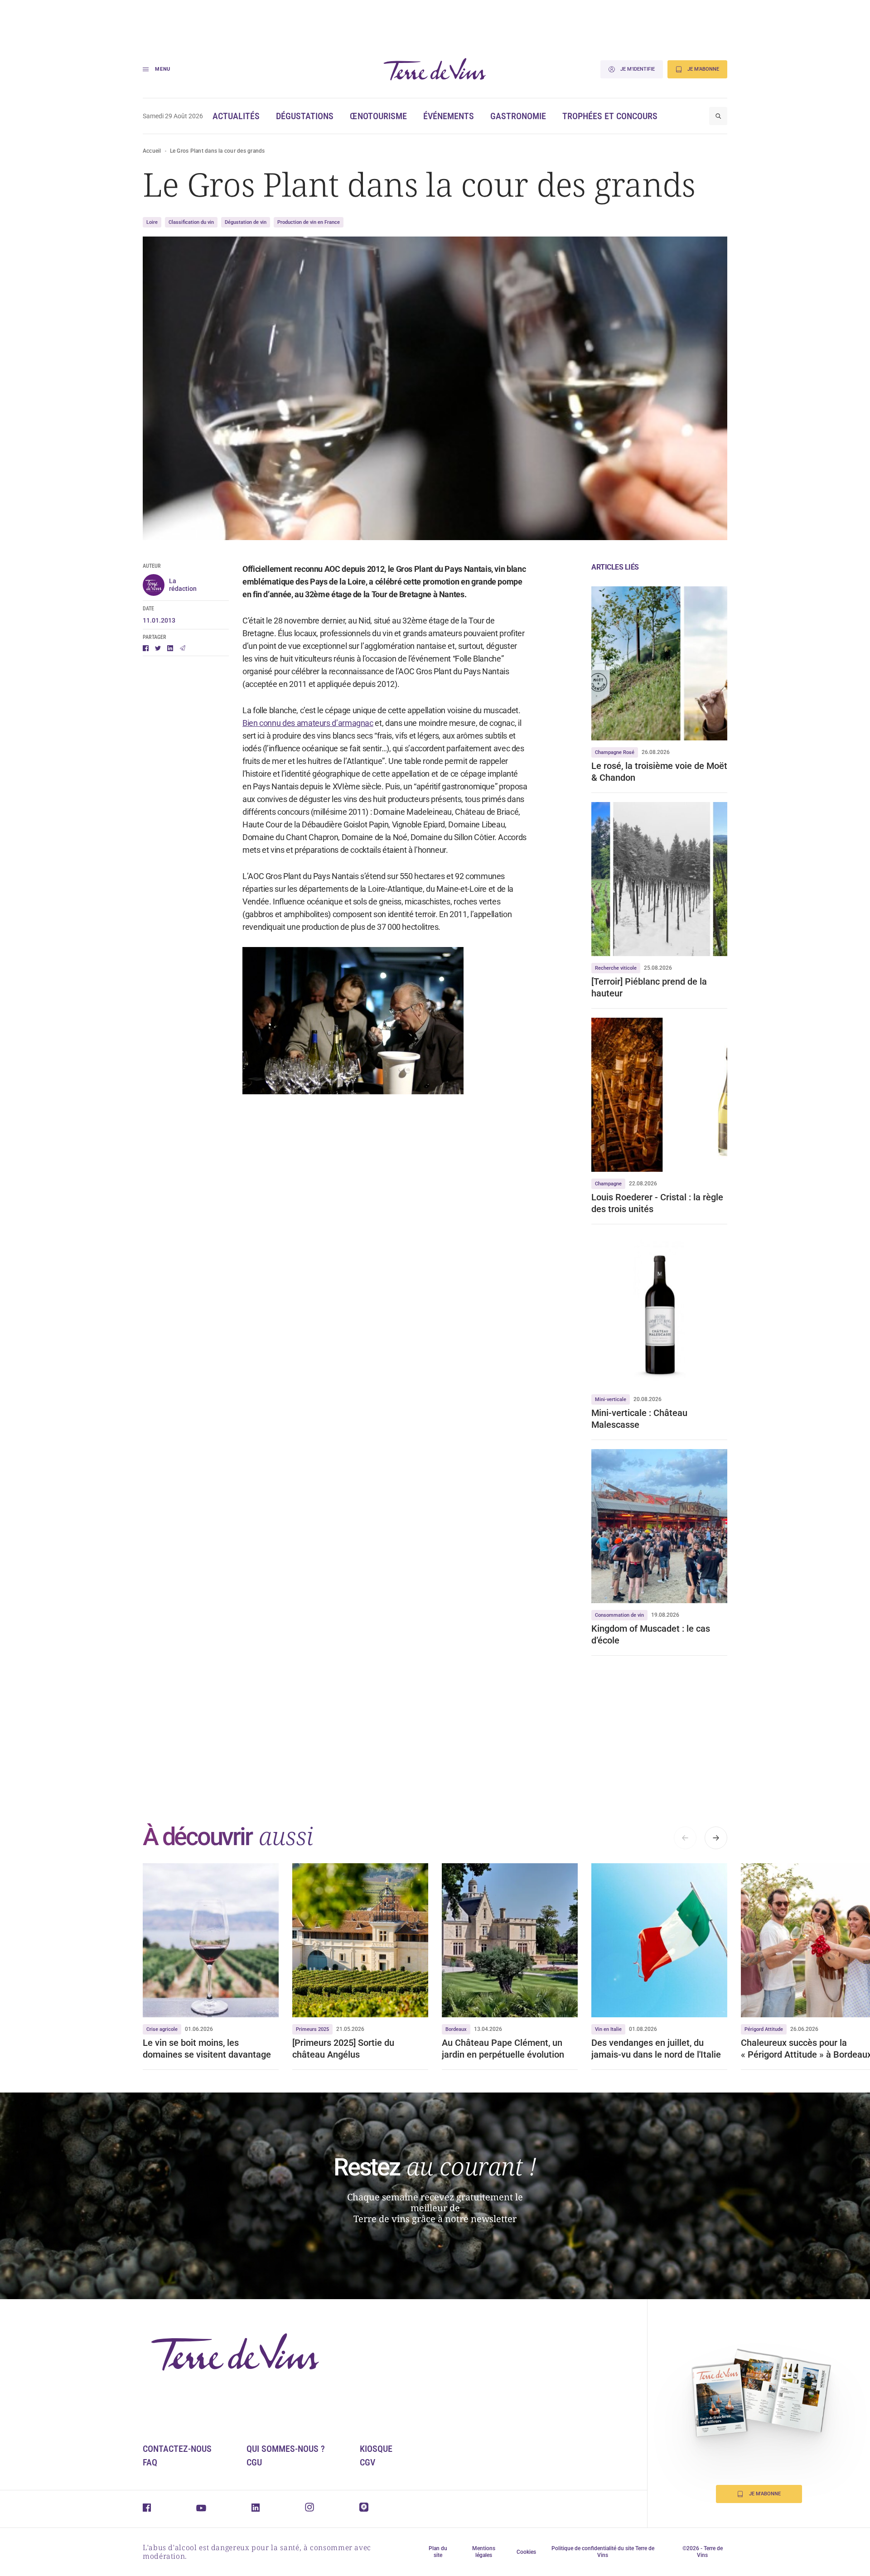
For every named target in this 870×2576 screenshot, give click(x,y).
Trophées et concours (610, 116)
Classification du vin (191, 222)
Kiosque (376, 2449)
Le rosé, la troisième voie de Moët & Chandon (659, 772)
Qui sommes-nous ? (286, 2449)
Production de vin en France (309, 222)
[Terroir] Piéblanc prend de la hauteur (649, 987)
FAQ (150, 2462)
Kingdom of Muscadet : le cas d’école (651, 1634)
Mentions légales (484, 2552)
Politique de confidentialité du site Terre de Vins (603, 2552)
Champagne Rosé (615, 752)
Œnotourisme (378, 116)
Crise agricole (162, 2029)
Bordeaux (456, 2029)
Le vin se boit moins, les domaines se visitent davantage (207, 2049)
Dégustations (305, 116)
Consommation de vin (619, 1615)
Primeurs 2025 (312, 2029)
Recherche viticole (616, 968)
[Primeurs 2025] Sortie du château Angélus (343, 2049)
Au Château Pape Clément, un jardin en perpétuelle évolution (503, 2049)
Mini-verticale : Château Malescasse (639, 1419)
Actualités (236, 116)
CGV (367, 2462)
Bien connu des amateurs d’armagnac (308, 723)
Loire (152, 222)
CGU (254, 2462)
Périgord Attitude (764, 2029)
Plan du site (438, 2552)
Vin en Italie (608, 2029)
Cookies (526, 2552)
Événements (449, 116)
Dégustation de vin (246, 222)
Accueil (152, 151)
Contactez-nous (177, 2449)
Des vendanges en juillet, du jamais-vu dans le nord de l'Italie (656, 2049)
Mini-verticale (611, 1399)
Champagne (608, 1184)
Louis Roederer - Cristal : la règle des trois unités (657, 1203)
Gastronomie (518, 116)
